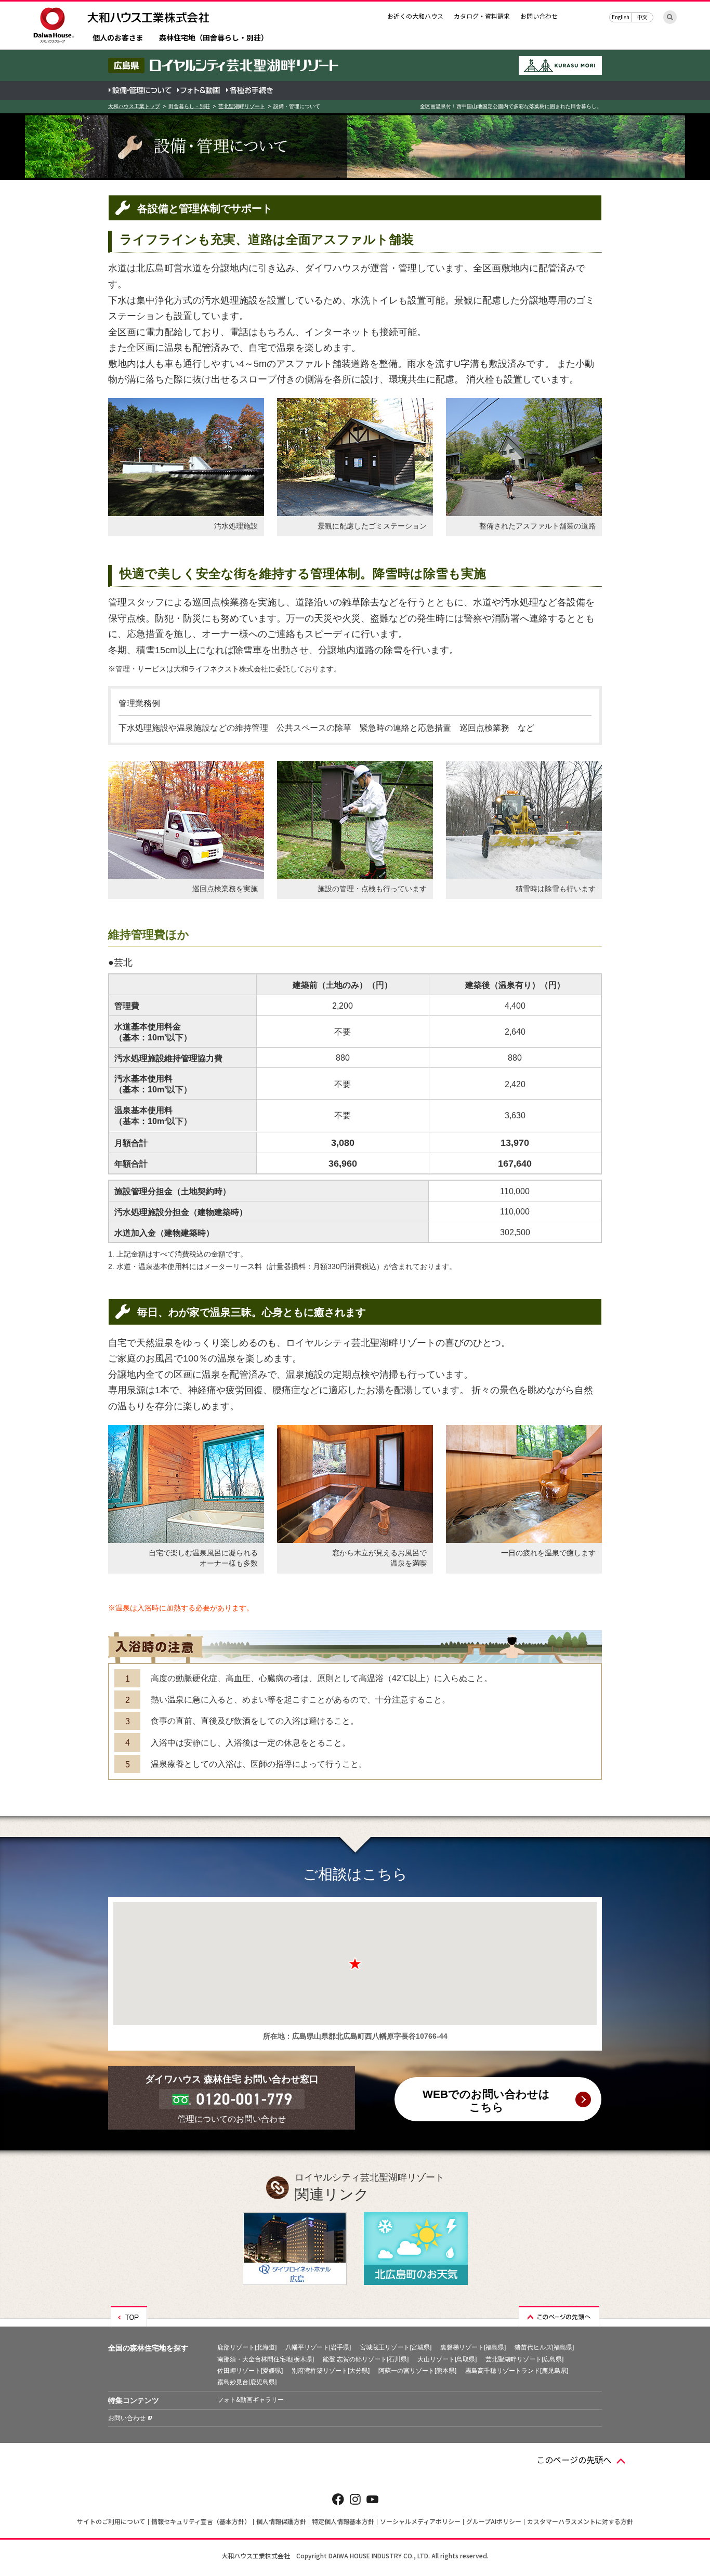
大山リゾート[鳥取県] (447, 2359)
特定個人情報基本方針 (343, 2521)
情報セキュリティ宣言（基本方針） (201, 2521)
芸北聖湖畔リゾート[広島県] (524, 2359)
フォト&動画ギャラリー (251, 2400)
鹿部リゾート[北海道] (247, 2347)
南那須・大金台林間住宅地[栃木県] (266, 2359)
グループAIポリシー (494, 2521)
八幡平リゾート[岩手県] (318, 2347)
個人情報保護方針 (281, 2521)
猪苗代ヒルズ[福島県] (544, 2347)
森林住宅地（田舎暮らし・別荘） (214, 38)
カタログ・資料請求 (482, 16)
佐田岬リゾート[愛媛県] (250, 2371)
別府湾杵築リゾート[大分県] (331, 2371)
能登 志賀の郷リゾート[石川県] (366, 2359)
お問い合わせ (539, 16)
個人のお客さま (118, 38)
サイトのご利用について (111, 2521)
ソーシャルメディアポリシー (420, 2521)
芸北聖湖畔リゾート (242, 106)
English (621, 17)
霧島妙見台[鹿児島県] (247, 2382)
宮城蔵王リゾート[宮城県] (396, 2347)
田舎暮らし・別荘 (189, 106)
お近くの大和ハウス (415, 16)
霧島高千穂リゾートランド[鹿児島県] (517, 2371)
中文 (642, 17)
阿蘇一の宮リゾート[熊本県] (417, 2371)
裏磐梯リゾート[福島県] (473, 2347)
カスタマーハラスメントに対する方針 (580, 2521)
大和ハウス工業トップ (134, 106)
